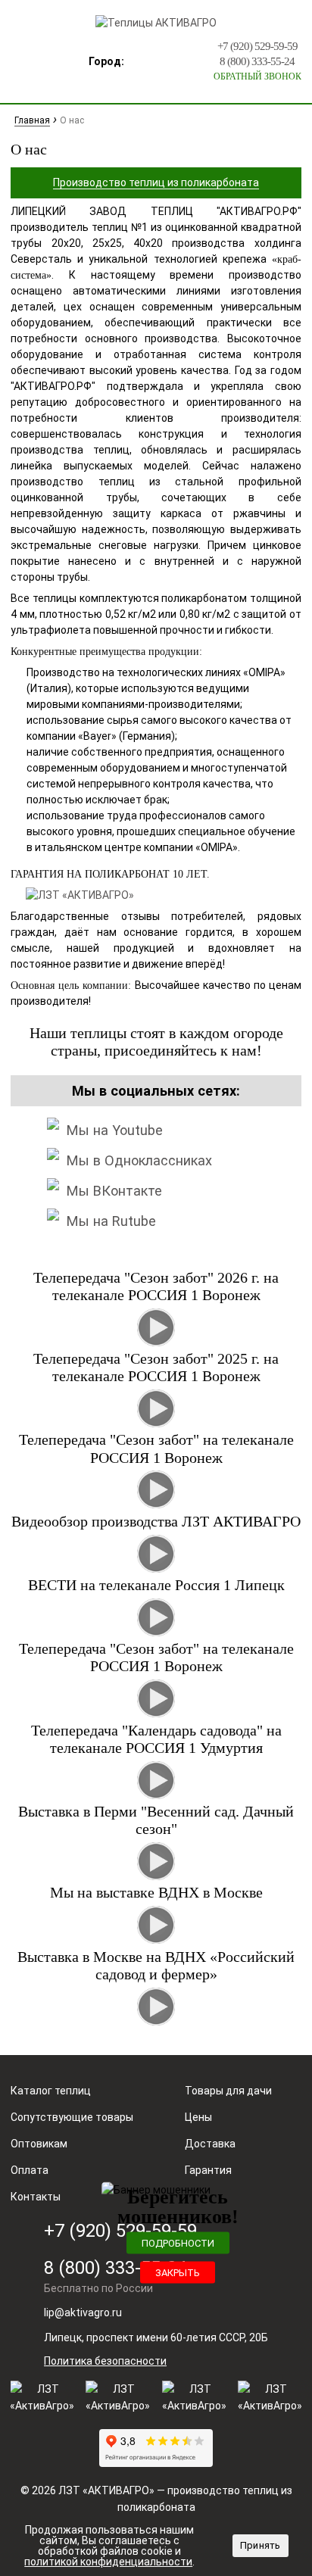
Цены (198, 2117)
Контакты (36, 2197)
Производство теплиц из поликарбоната (156, 182)
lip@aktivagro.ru (83, 2312)
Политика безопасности (105, 2361)
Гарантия (208, 2170)
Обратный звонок (257, 76)
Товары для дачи (228, 2091)
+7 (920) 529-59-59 (257, 46)
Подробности (178, 2242)
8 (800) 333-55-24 (257, 61)
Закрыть (178, 2272)
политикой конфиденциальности (108, 2562)
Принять (261, 2545)
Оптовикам (39, 2144)
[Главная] (156, 23)
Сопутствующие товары (72, 2117)
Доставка (210, 2144)
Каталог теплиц (51, 2091)
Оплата (30, 2170)
